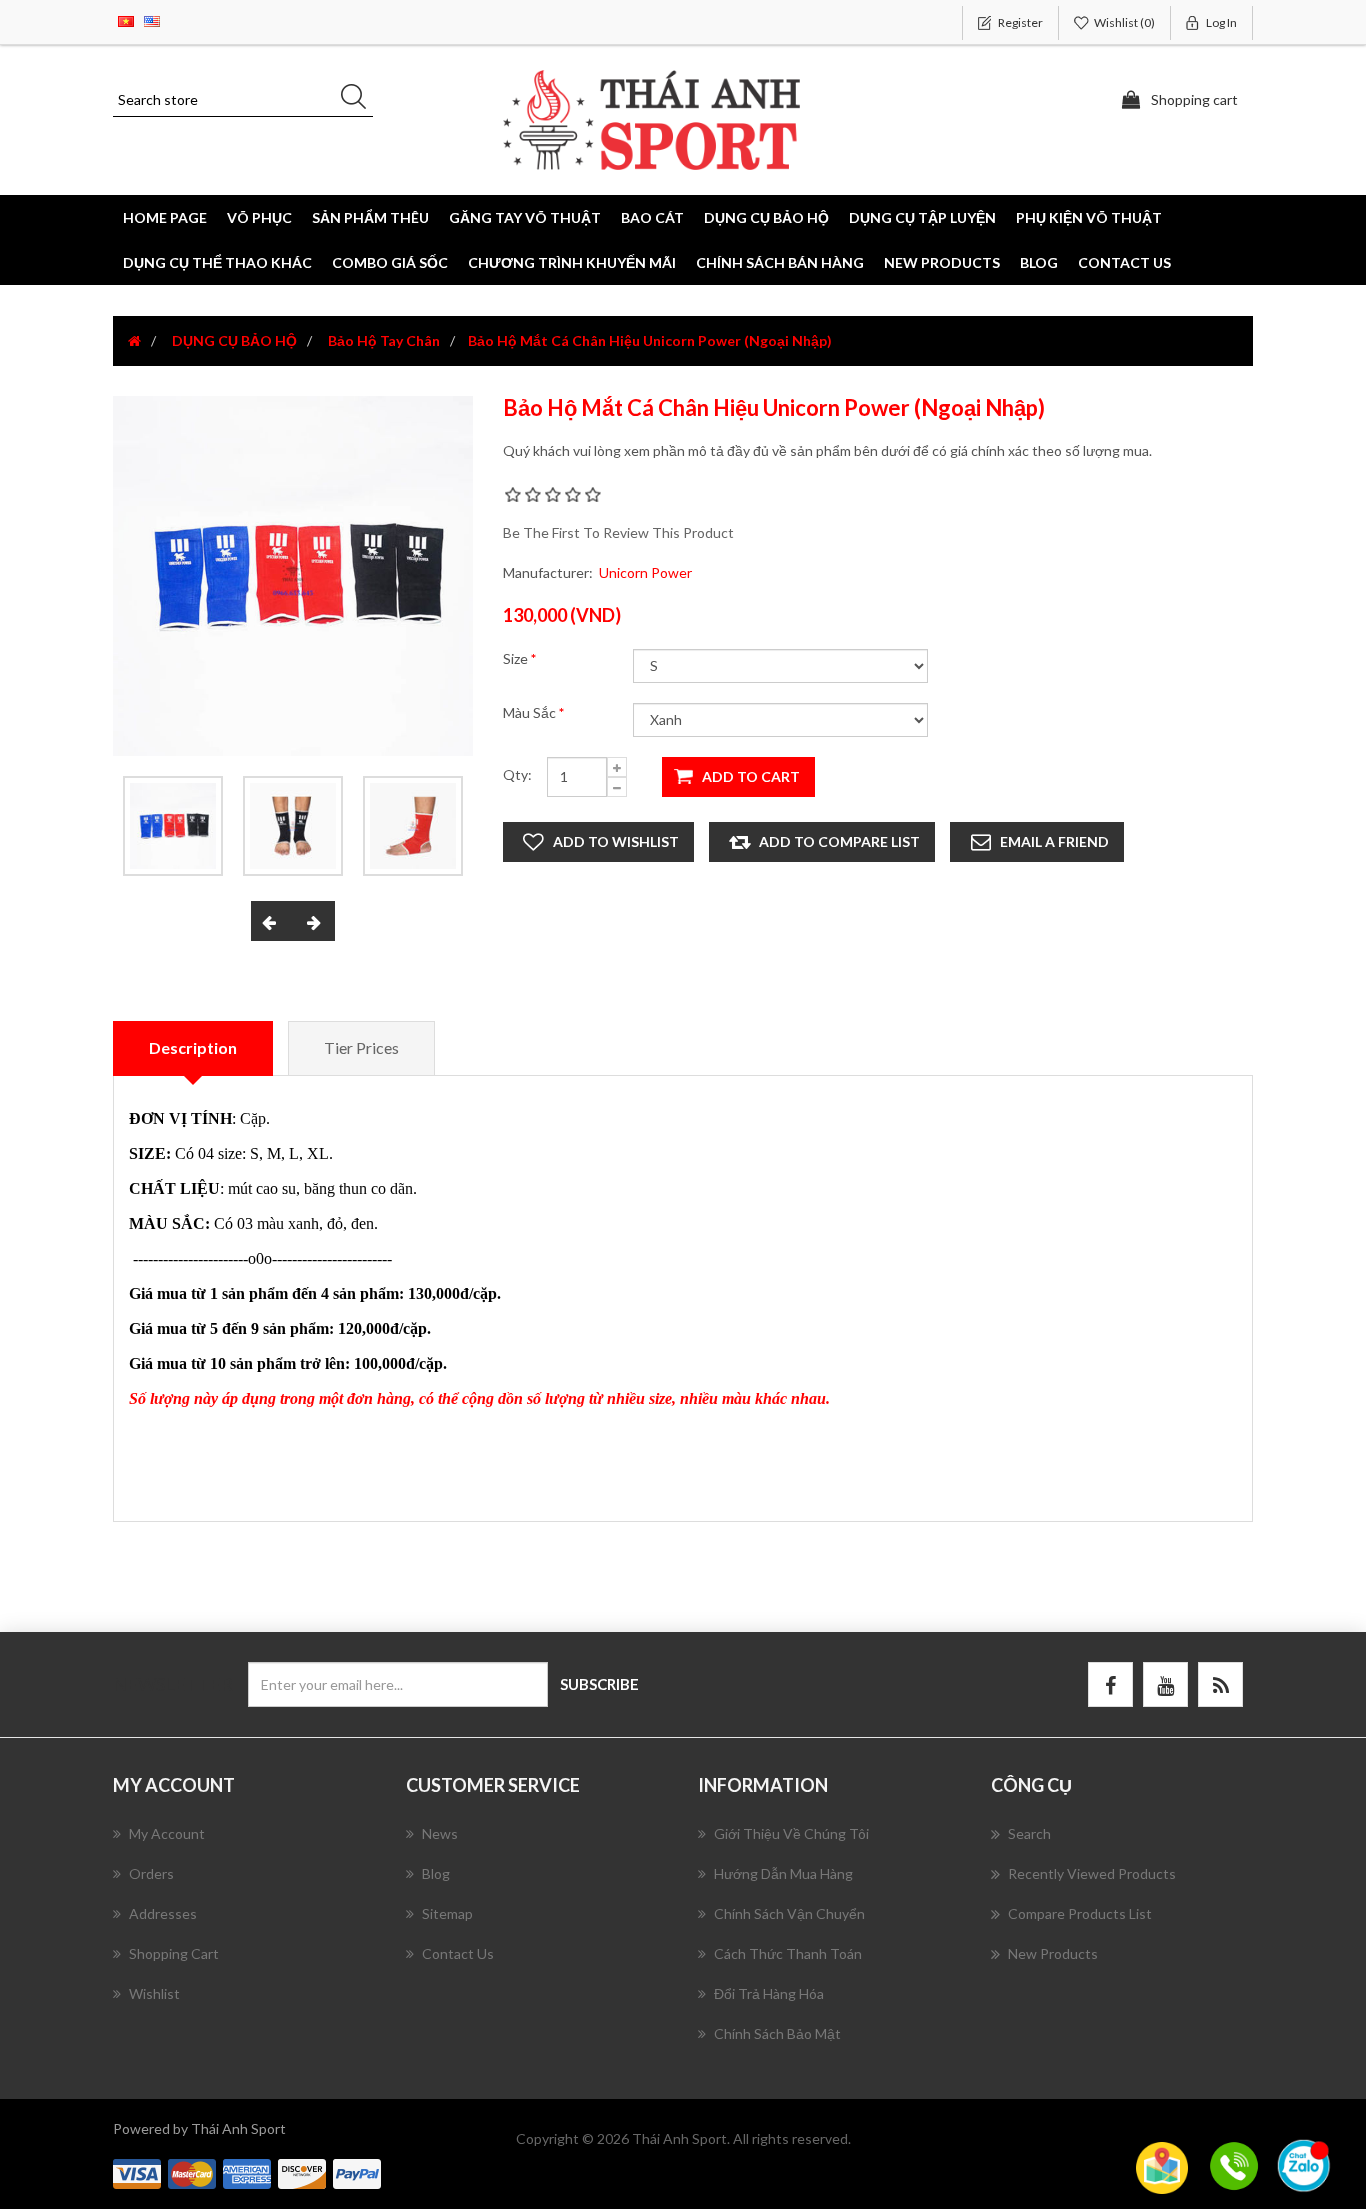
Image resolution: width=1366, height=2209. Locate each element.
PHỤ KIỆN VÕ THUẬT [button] (1089, 217)
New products (942, 262)
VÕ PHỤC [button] (259, 217)
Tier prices (361, 1047)
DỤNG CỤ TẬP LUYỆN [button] (922, 217)
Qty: (517, 774)
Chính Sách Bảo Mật (777, 2033)
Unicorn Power (645, 572)
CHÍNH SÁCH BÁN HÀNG (780, 262)
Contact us (1124, 262)
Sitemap (447, 1913)
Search (1029, 1833)
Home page (165, 217)
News (440, 1833)
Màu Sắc (531, 712)
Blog (1039, 262)
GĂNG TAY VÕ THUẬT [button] (525, 217)
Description (193, 1047)
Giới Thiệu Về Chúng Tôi (791, 1833)
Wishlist (154, 1993)
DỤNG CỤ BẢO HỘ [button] (766, 217)
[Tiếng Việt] (126, 19)
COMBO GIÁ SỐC (390, 262)
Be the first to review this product (618, 532)
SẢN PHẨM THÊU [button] (370, 217)
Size (517, 658)
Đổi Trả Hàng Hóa (769, 1993)
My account (167, 1833)
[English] (152, 19)
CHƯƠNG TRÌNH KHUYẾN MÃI (572, 262)
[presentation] (272, 921)
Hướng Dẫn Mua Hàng (783, 1873)
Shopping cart (174, 1953)
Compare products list (1080, 1913)
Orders (151, 1873)
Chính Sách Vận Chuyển (789, 1913)
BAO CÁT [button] (652, 217)
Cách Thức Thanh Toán (788, 1953)
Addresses (163, 1913)
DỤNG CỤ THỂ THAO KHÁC (217, 262)
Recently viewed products (1092, 1873)
